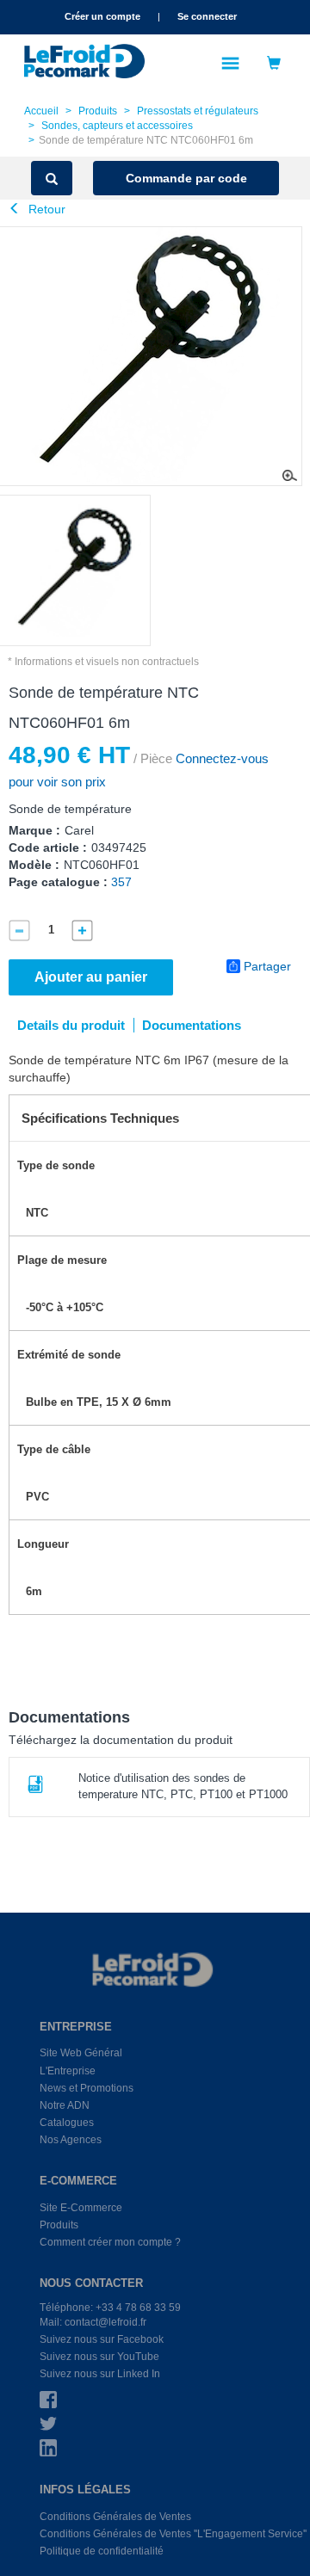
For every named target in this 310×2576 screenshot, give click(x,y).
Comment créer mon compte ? (110, 2242)
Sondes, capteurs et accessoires (117, 126)
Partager (267, 966)
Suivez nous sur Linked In (100, 2374)
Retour (45, 209)
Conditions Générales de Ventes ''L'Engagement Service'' (173, 2534)
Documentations (192, 1025)
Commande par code (186, 178)
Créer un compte (102, 16)
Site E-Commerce (81, 2208)
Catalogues (67, 2123)
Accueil (41, 111)
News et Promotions (87, 2088)
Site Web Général (81, 2053)
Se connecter (207, 16)
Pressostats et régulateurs (198, 111)
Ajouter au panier (91, 977)
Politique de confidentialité (102, 2551)
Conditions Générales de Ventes (115, 2517)
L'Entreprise (68, 2071)
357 (121, 882)
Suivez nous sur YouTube (99, 2357)
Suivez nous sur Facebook (102, 2339)
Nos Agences (71, 2140)
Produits (98, 111)
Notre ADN (65, 2105)
